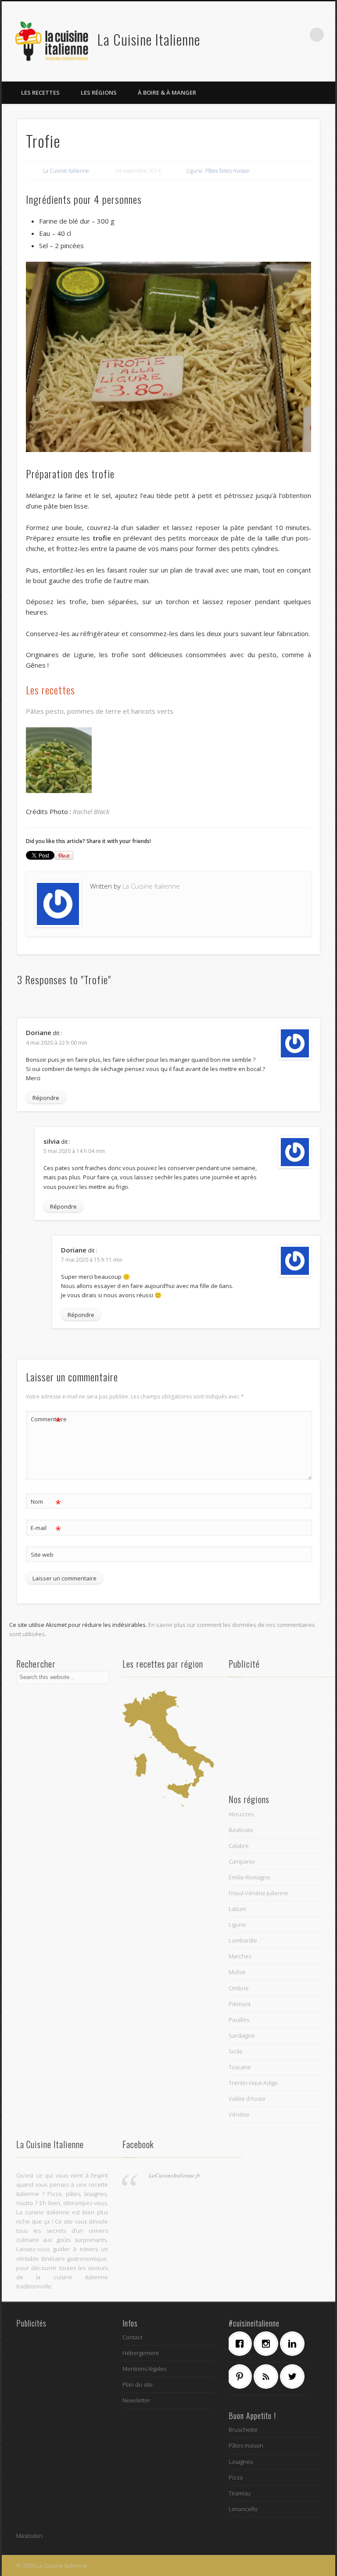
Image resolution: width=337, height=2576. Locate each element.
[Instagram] (268, 2344)
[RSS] (268, 2377)
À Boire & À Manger (167, 93)
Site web (42, 1555)
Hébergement (141, 2353)
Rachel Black (91, 811)
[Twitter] (294, 2377)
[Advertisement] (275, 1734)
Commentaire (46, 1420)
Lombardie (243, 1940)
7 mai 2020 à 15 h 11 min (92, 1260)
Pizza (236, 2477)
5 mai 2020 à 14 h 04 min (74, 1151)
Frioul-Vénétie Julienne (258, 1893)
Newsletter (136, 2400)
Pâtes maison (246, 2445)
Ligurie (195, 171)
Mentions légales (144, 2369)
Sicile (236, 2051)
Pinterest (281, 35)
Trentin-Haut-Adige (253, 2083)
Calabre (239, 1846)
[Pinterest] (242, 2377)
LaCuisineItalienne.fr (174, 2175)
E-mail (46, 1529)
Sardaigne (242, 2035)
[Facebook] (242, 2344)
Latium (237, 1909)
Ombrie (239, 1988)
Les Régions (99, 93)
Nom (46, 1503)
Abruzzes (241, 1814)
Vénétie (239, 2114)
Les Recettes (40, 93)
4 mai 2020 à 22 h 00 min (57, 1043)
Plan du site (138, 2384)
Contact (133, 2337)
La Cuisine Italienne (149, 39)
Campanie (242, 1861)
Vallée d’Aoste (247, 2099)
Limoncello (243, 2509)
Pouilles (239, 2020)
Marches (240, 1956)
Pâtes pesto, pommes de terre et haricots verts (100, 711)
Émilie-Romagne (249, 1877)
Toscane (240, 2067)
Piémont (240, 2004)
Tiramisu (240, 2493)
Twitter (263, 35)
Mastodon (29, 2536)
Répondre (46, 1098)
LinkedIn (299, 35)
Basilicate (241, 1830)
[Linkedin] (294, 2344)
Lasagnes (241, 2462)
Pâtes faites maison (228, 171)
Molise (237, 1972)
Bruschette (243, 2430)
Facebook (245, 35)
